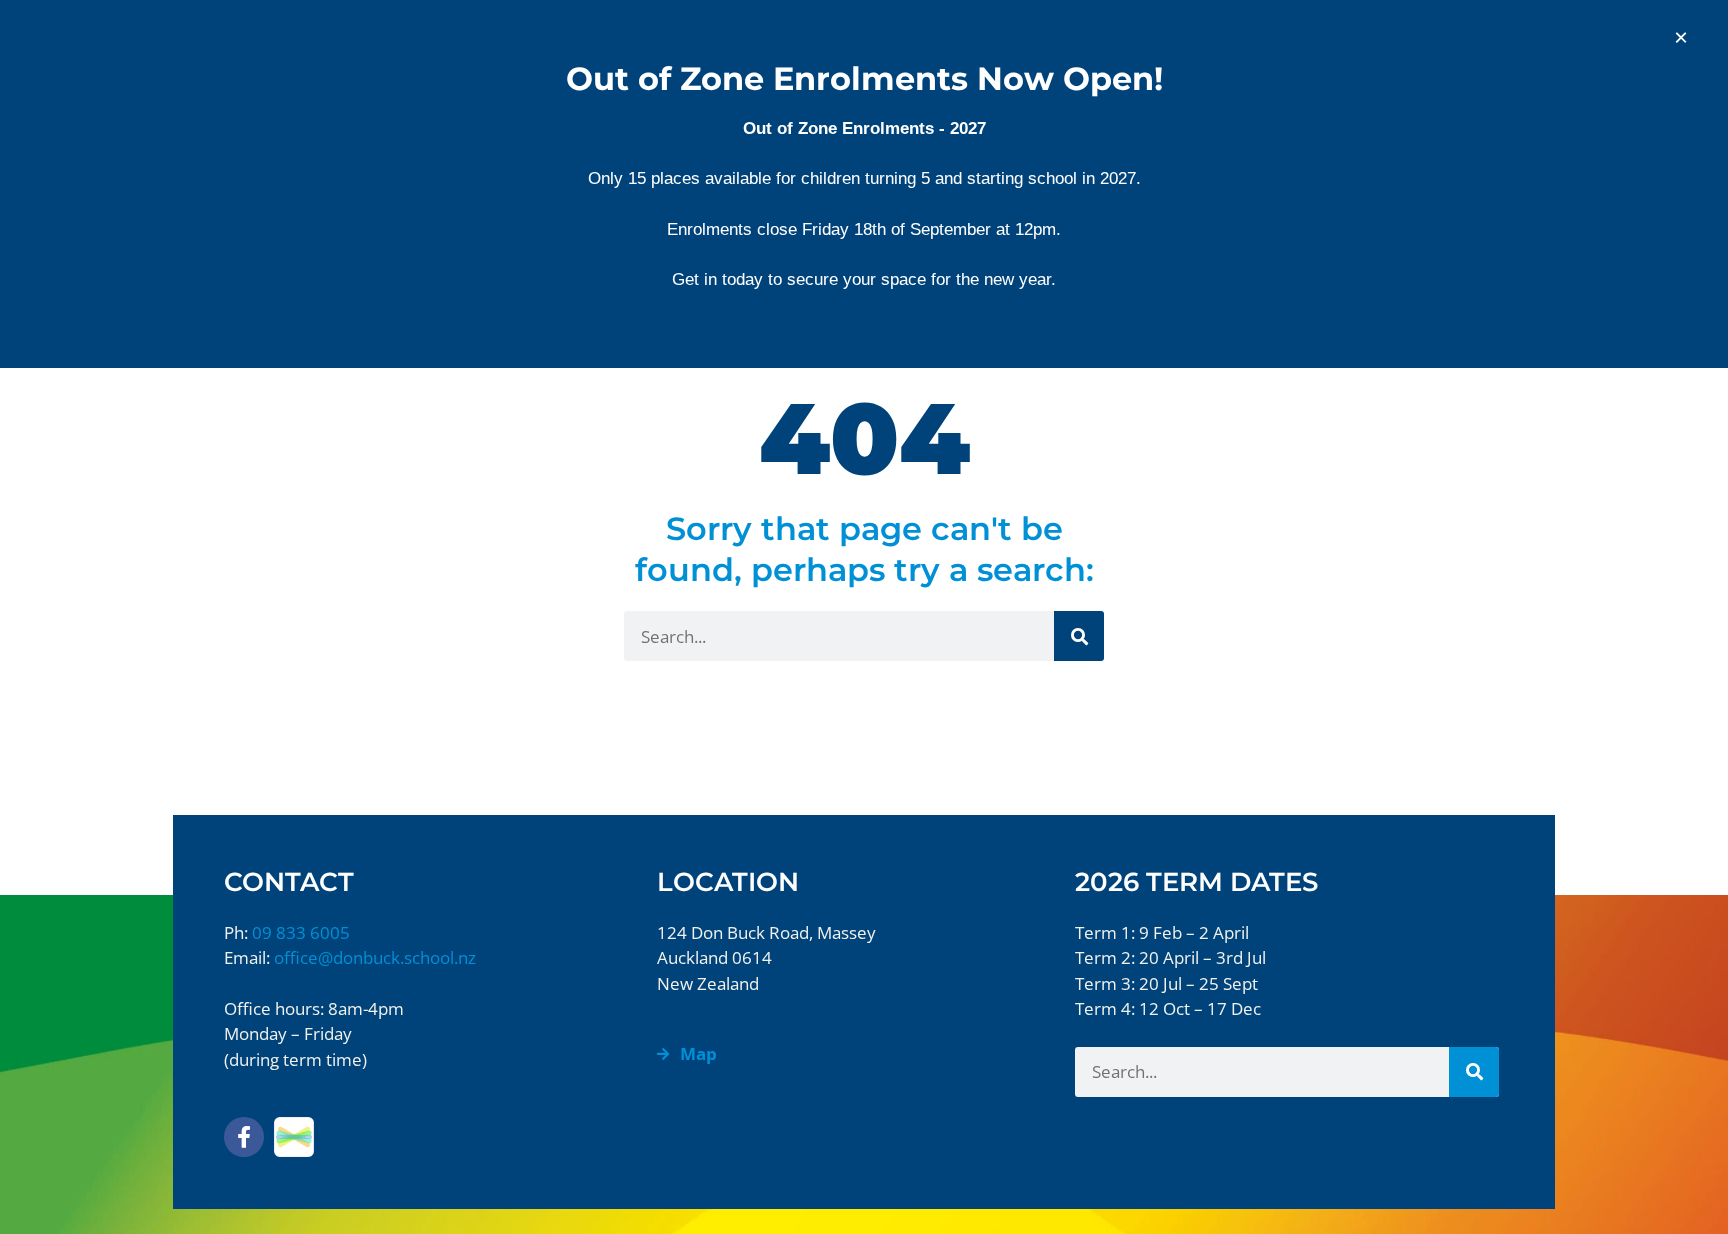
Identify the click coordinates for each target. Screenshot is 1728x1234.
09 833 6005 (301, 932)
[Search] (1079, 636)
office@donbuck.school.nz (375, 957)
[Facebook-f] (244, 1137)
